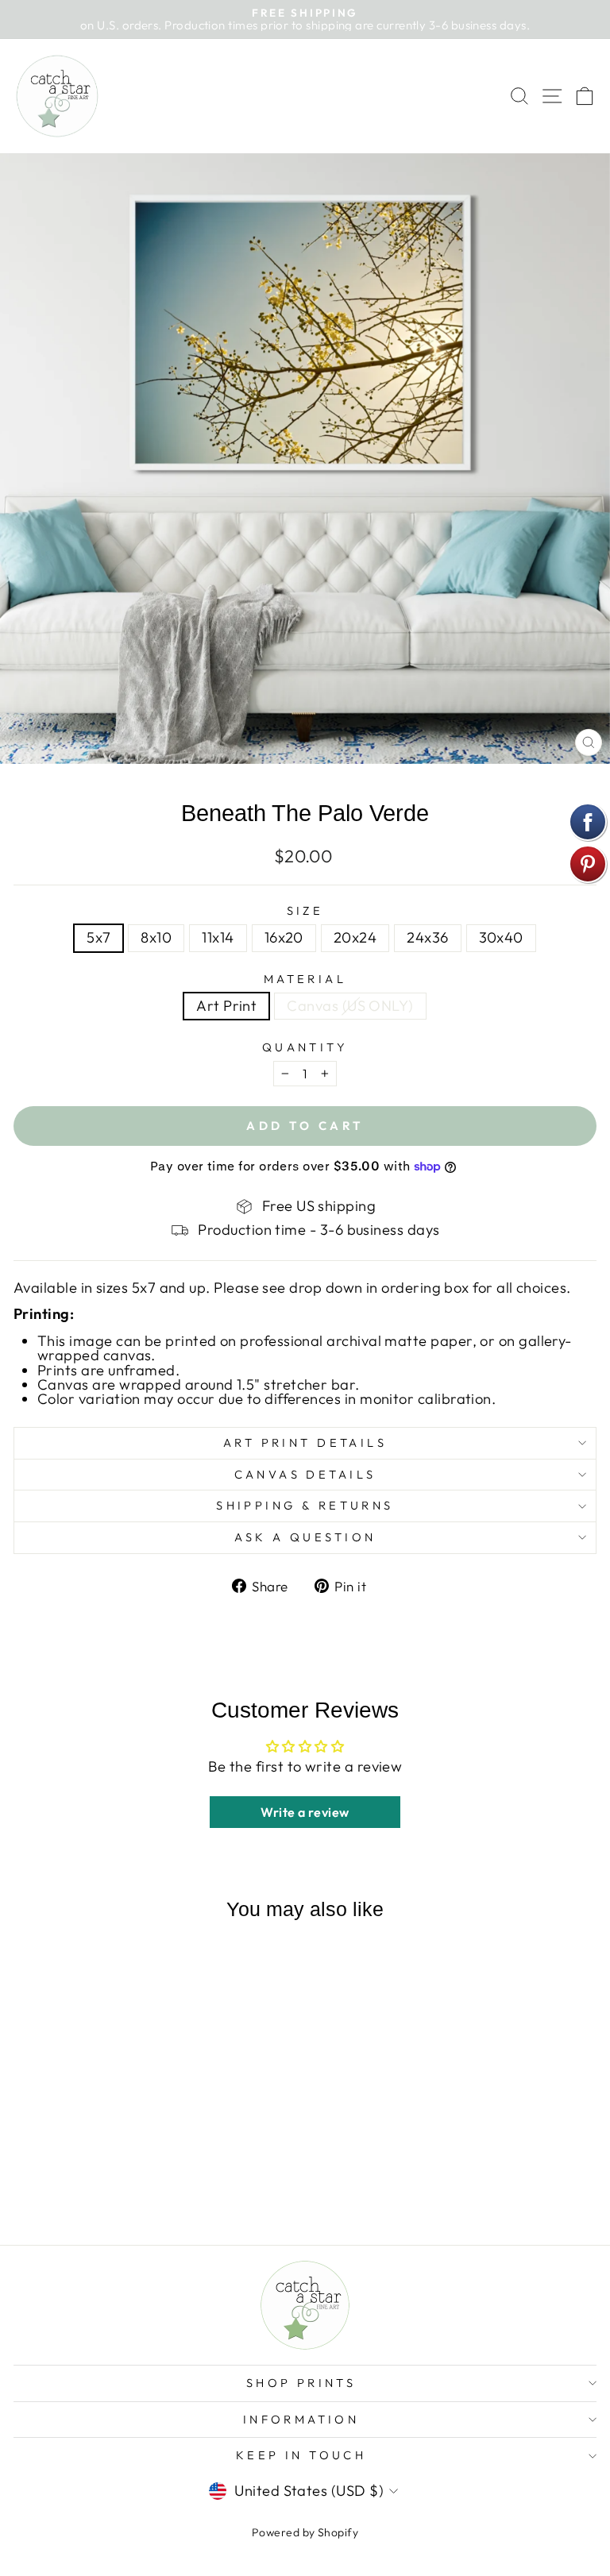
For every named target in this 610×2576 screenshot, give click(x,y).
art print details (305, 1442)
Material (305, 979)
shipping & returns (305, 1505)
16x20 (284, 937)
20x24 (355, 937)
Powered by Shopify (305, 2532)
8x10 (156, 937)
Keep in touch (301, 2455)
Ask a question (305, 1537)
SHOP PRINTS (301, 2383)
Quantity (305, 1048)
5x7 (98, 937)
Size (305, 911)
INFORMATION (301, 2419)
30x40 (501, 937)
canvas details (305, 1474)
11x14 (218, 937)
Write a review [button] (305, 1812)
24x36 (427, 937)
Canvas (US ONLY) (350, 1006)
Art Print (226, 1006)
